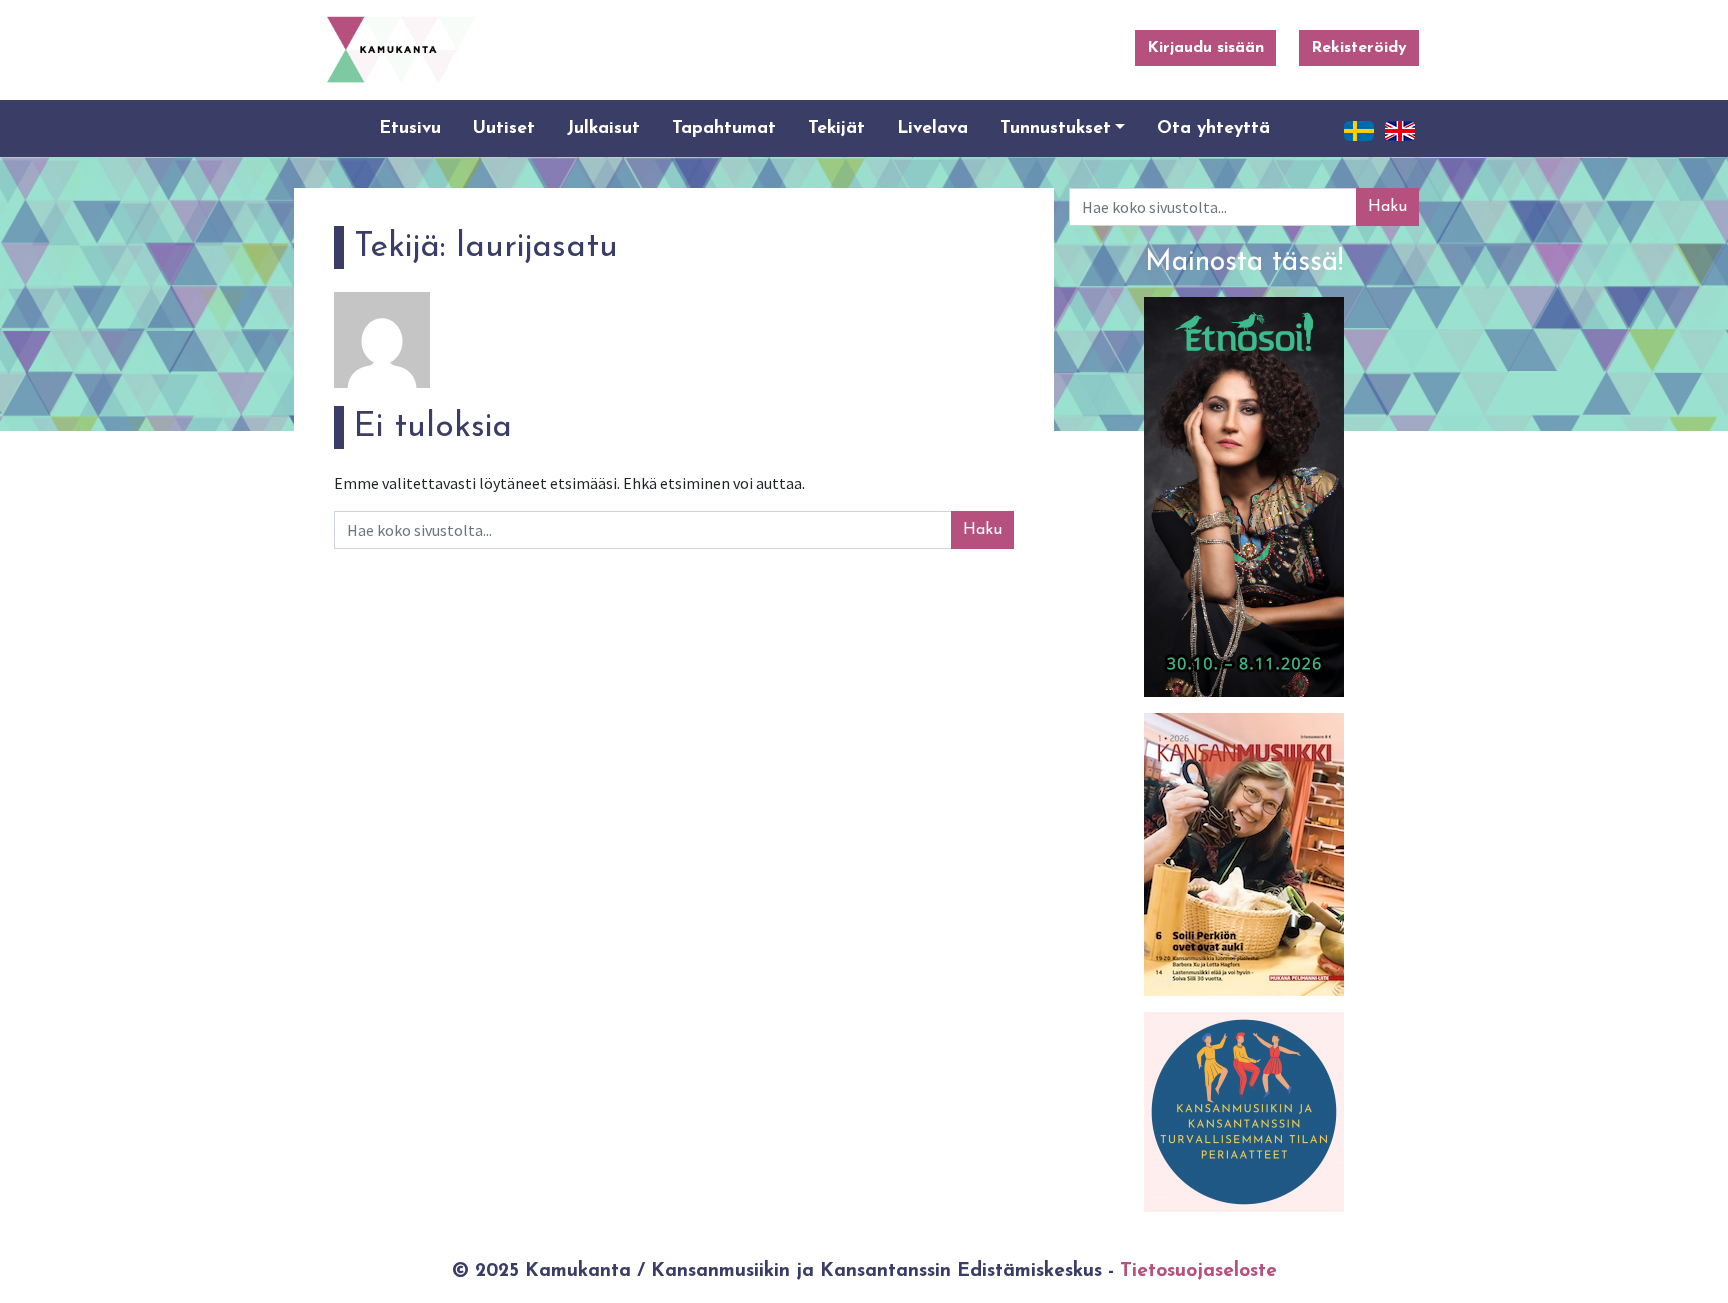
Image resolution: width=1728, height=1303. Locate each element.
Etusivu (410, 128)
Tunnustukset (1055, 128)
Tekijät (836, 128)
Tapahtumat (724, 128)
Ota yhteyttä (1213, 128)
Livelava (932, 128)
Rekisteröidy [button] (1359, 48)
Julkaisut (603, 128)
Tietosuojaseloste (1198, 1271)
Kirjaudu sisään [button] (1205, 48)
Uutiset (504, 128)
